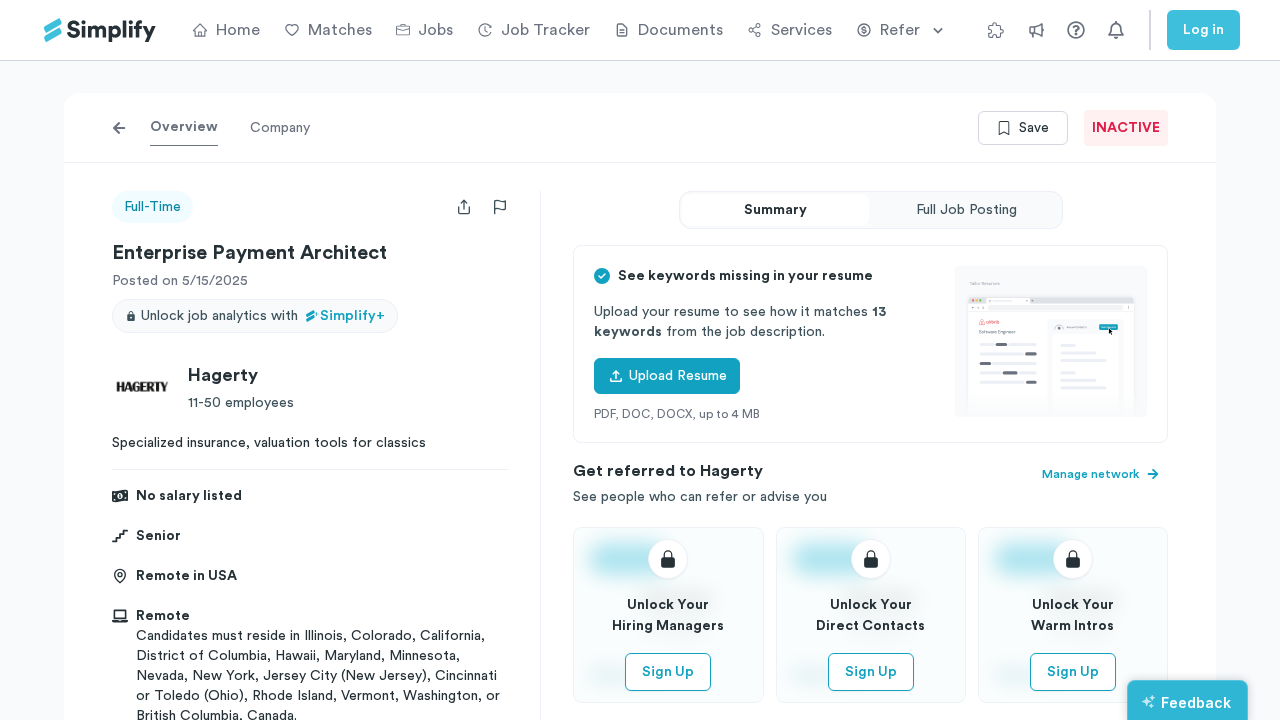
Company (280, 128)
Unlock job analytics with (263, 316)
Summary (775, 210)
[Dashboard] (100, 30)
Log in (1203, 30)
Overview (184, 127)
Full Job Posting (966, 210)
